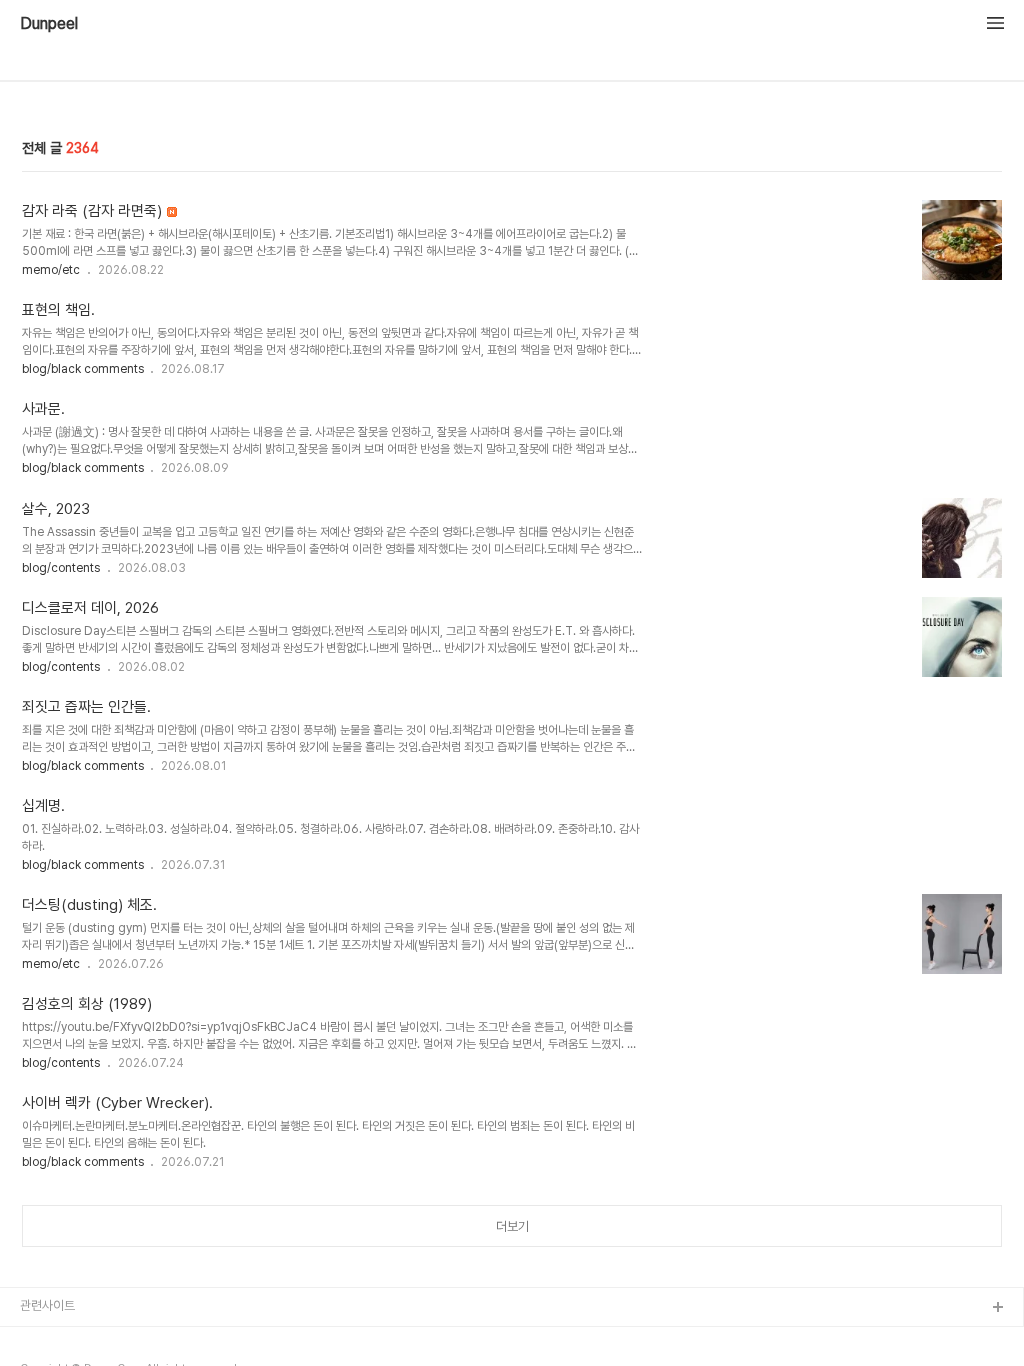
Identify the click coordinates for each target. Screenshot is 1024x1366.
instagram (50, 1340)
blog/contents (61, 568)
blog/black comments (84, 369)
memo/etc (51, 270)
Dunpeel (49, 24)
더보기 (512, 1226)
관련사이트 (47, 1305)
